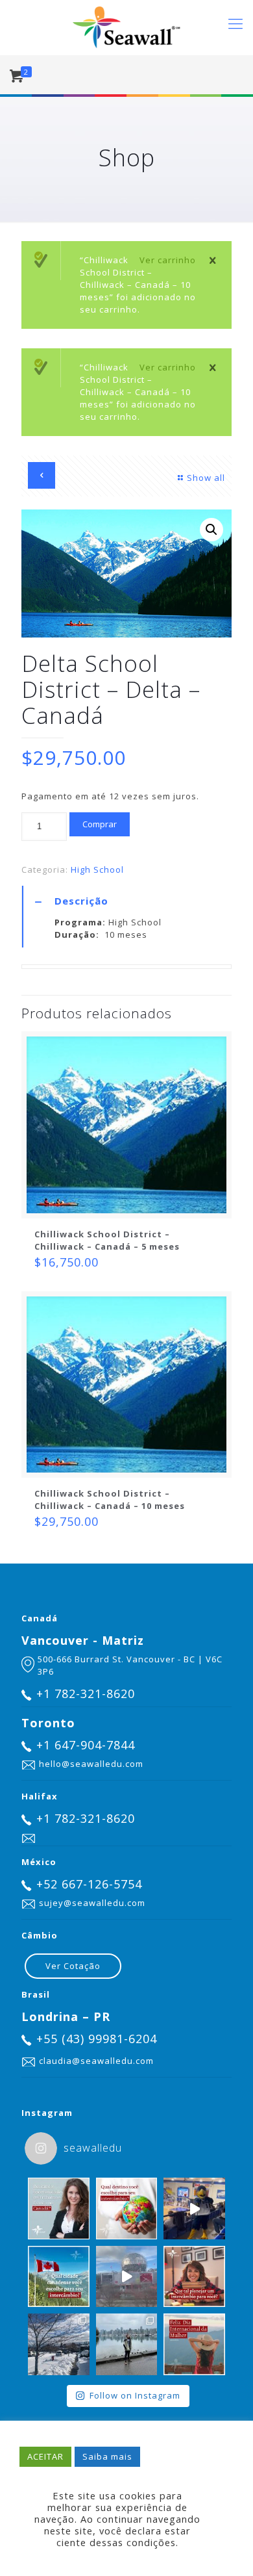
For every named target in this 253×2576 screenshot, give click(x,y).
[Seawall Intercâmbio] (126, 28)
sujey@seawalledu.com (92, 1903)
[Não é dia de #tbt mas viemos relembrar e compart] (194, 2209)
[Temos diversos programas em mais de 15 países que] (194, 2277)
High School (97, 869)
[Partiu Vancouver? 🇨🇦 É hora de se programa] (127, 2277)
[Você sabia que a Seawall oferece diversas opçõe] (127, 2209)
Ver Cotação (73, 1966)
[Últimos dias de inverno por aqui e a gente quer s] (59, 2344)
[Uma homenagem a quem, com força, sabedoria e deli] (194, 2344)
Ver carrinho (168, 260)
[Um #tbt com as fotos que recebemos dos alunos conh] (127, 2344)
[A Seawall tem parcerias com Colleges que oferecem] (59, 2209)
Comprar (100, 824)
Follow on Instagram (135, 2395)
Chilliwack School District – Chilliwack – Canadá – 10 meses (110, 1500)
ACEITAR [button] (45, 2456)
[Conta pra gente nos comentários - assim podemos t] (59, 2277)
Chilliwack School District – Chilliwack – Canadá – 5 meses (107, 1240)
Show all (206, 478)
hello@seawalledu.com (91, 1764)
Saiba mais (107, 2456)
